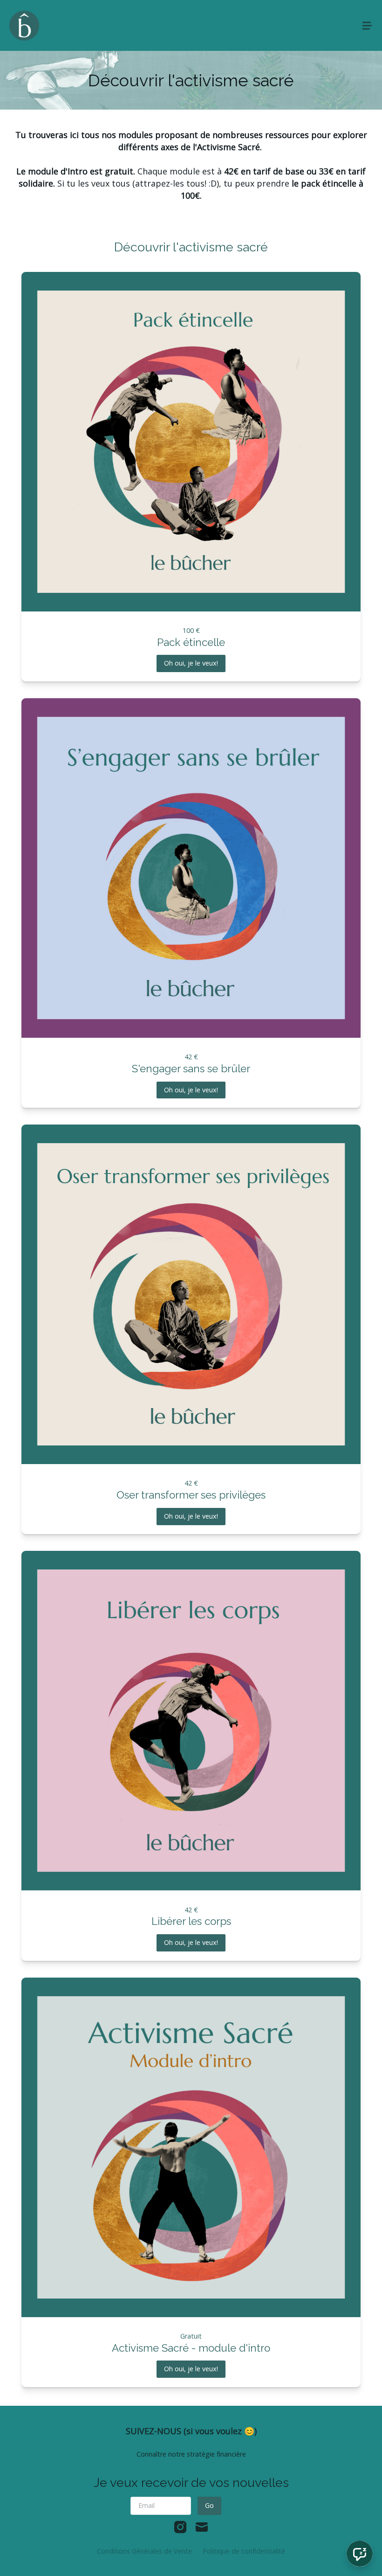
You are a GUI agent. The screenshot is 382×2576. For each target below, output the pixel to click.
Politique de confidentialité (244, 2551)
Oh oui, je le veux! (191, 663)
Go (209, 2505)
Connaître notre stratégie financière (191, 2454)
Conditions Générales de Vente (144, 2551)
